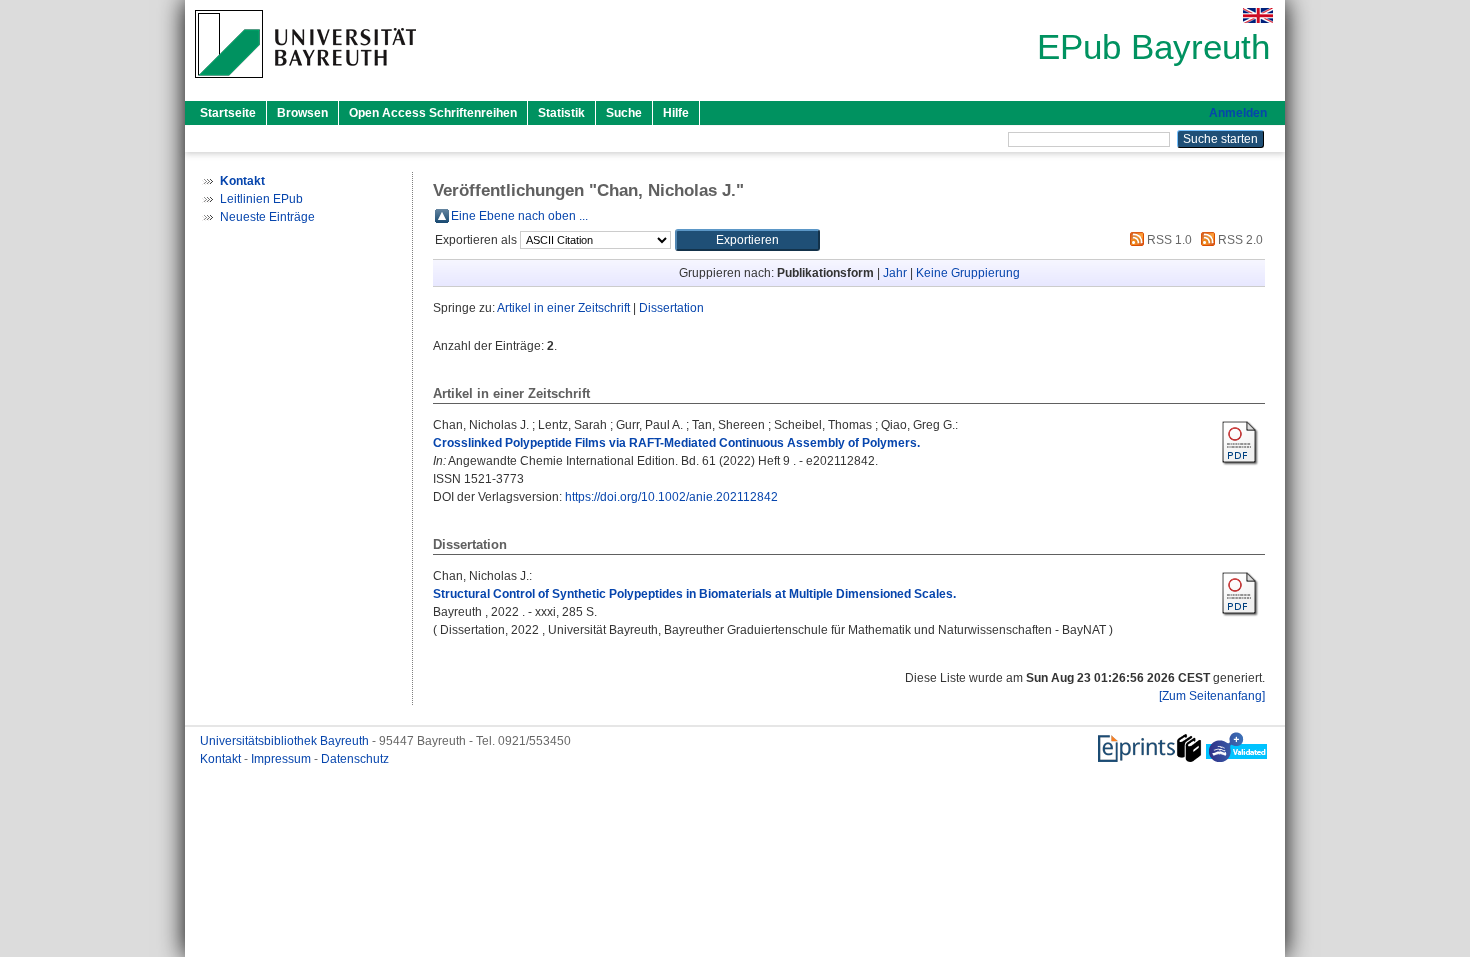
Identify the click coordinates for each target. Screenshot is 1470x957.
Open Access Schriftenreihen (433, 113)
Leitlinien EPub (261, 199)
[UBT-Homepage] (305, 84)
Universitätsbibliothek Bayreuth (286, 741)
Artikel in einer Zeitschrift (563, 308)
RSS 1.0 (1168, 240)
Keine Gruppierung (968, 273)
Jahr (895, 273)
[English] (1258, 15)
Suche (624, 113)
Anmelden (1238, 113)
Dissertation (671, 308)
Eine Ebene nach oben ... (519, 216)
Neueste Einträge (267, 217)
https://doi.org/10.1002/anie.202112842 (671, 497)
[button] (747, 240)
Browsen (302, 113)
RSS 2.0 (1239, 240)
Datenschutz (355, 759)
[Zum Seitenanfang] (1212, 696)
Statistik (561, 113)
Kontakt (222, 759)
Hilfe (676, 113)
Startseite (228, 113)
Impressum (282, 759)
